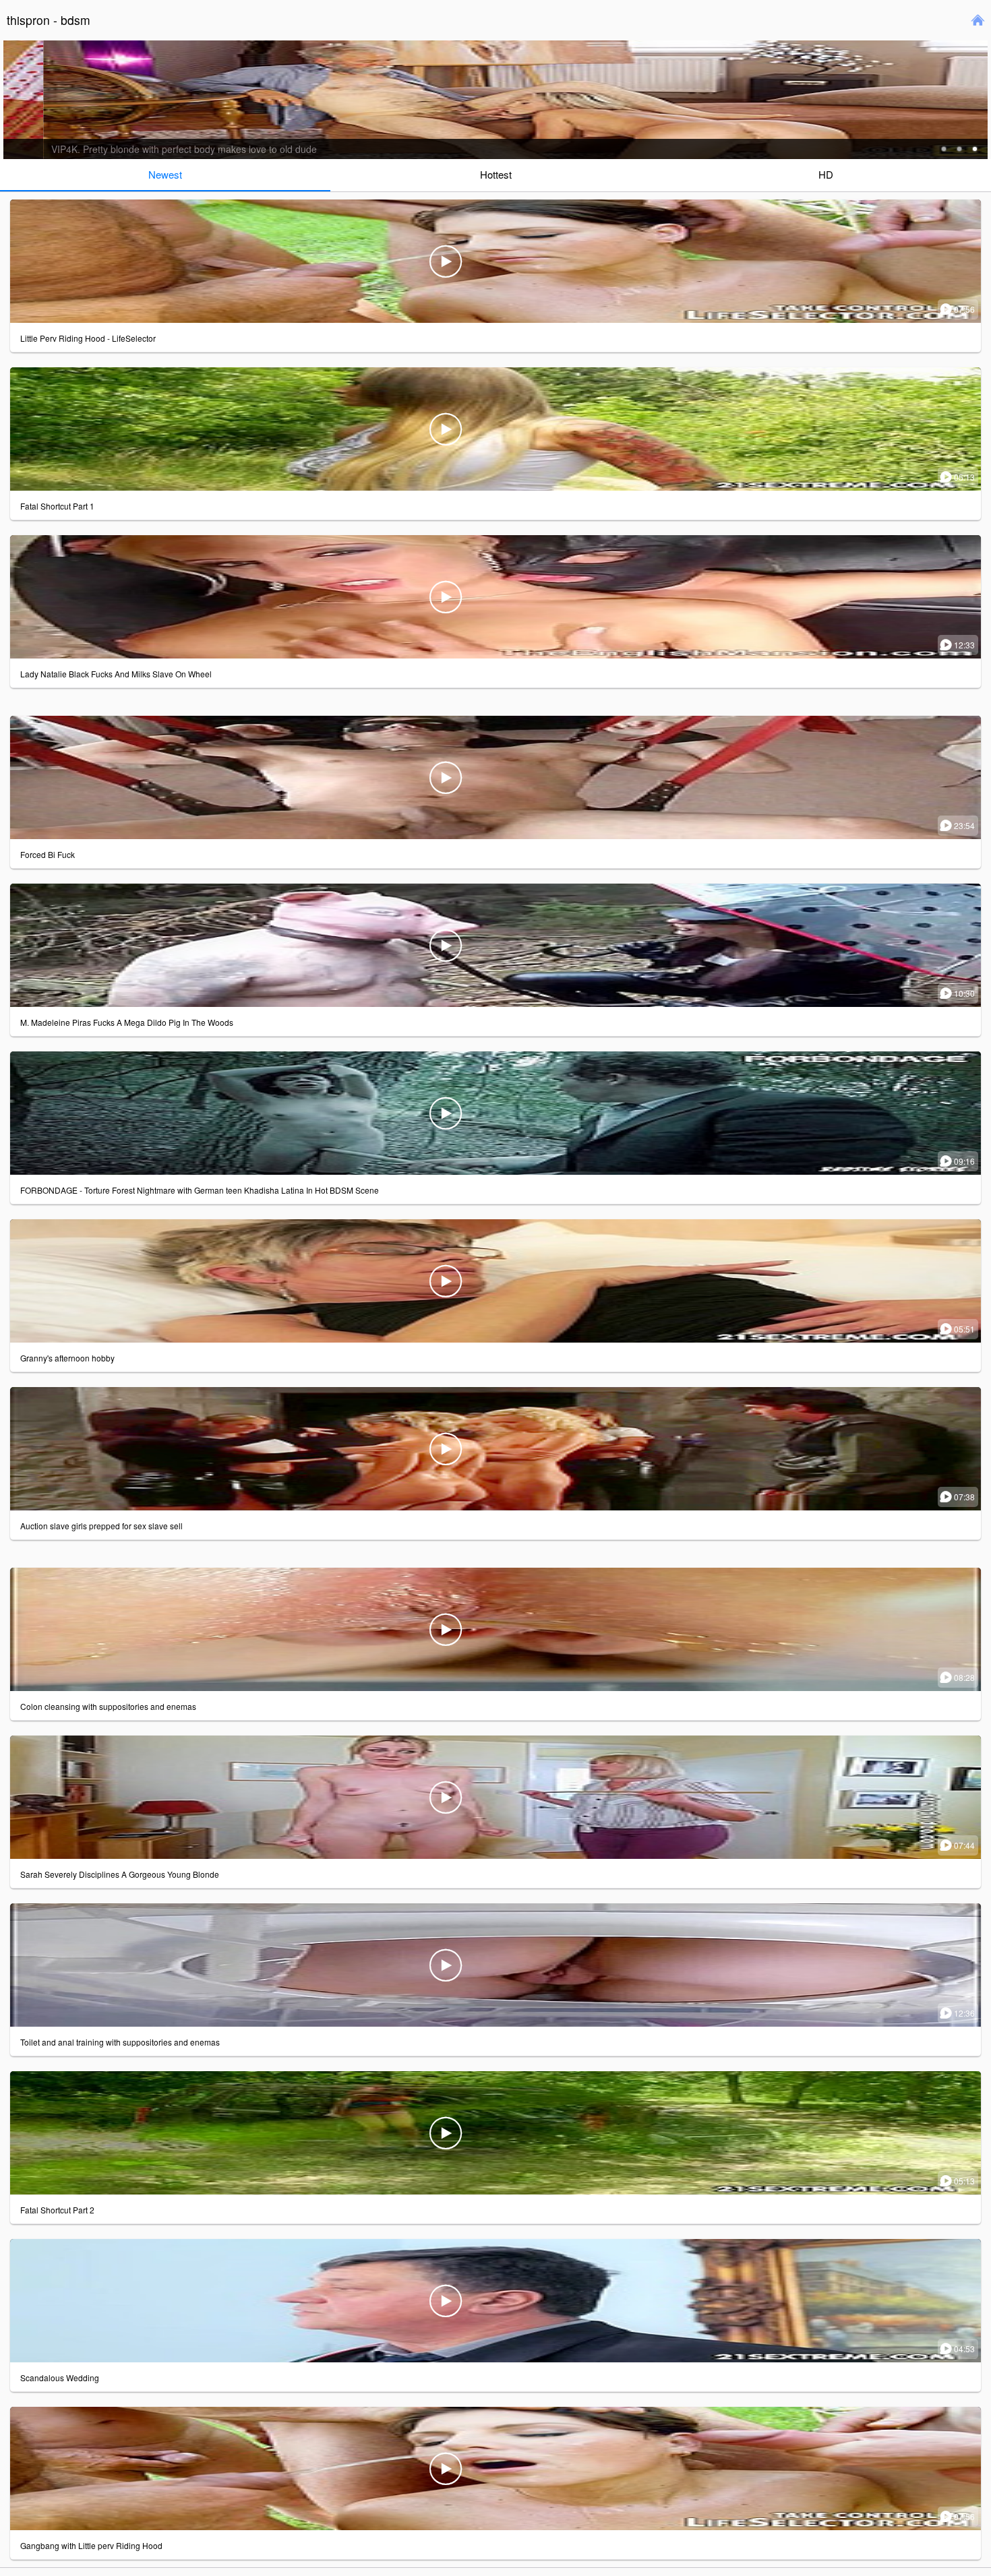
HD (826, 174)
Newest (165, 174)
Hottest (496, 174)
